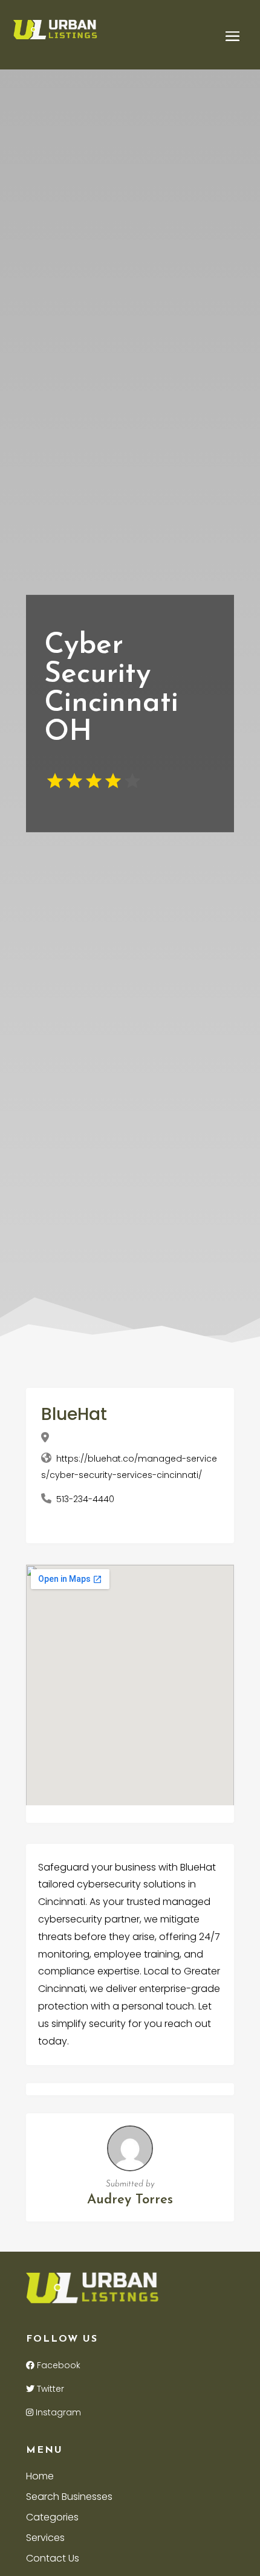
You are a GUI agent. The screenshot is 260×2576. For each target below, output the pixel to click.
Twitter (49, 2389)
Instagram (57, 2412)
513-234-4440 (85, 1499)
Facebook (57, 2365)
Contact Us (53, 2560)
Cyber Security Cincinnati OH (111, 689)
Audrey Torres (130, 2200)
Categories (52, 2519)
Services (45, 2539)
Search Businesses (69, 2498)
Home (40, 2478)
